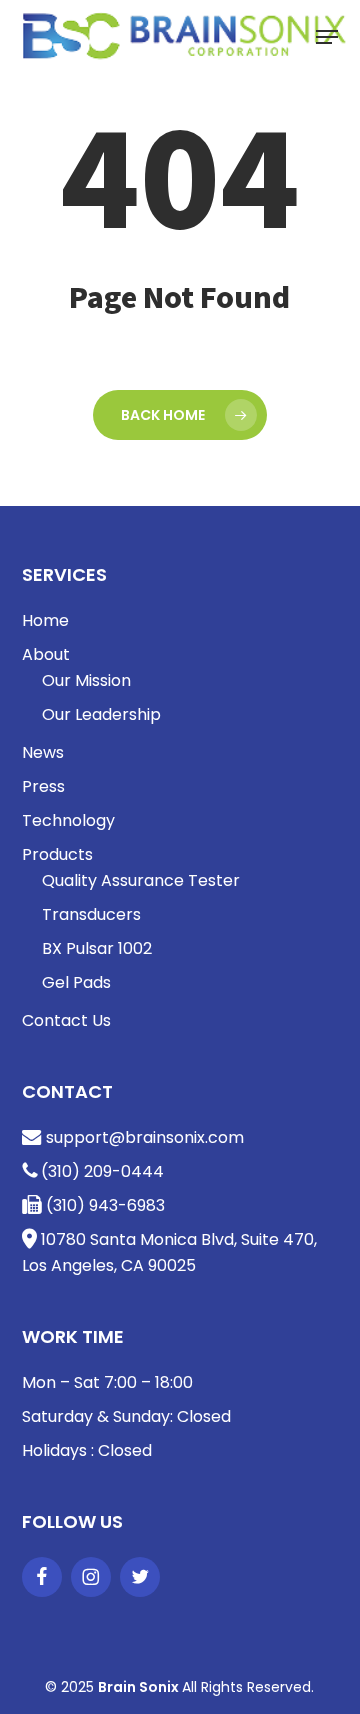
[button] (327, 37)
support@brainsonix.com (143, 1137)
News (43, 752)
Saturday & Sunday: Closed (126, 1416)
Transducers (91, 914)
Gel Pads (76, 982)
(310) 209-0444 (100, 1171)
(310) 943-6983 (103, 1205)
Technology (68, 820)
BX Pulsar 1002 (97, 948)
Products (57, 854)
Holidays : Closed (87, 1450)
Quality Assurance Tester (141, 880)
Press (43, 786)
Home (45, 620)
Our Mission (86, 680)
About (46, 654)
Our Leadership (101, 714)
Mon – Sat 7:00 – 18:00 (107, 1382)
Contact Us (66, 1020)
